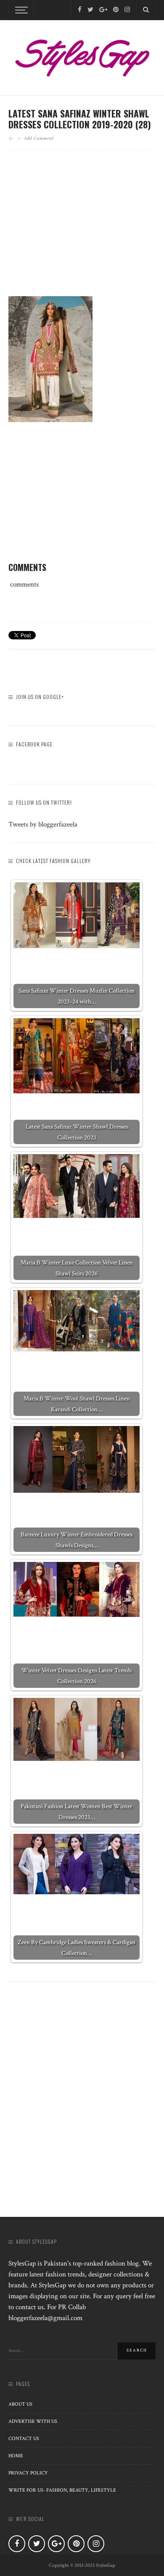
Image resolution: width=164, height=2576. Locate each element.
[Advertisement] (82, 230)
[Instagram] (127, 10)
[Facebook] (80, 10)
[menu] (20, 10)
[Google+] (103, 10)
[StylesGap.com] (82, 55)
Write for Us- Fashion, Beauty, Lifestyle (62, 2490)
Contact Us (24, 2439)
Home (16, 2456)
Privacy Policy (28, 2473)
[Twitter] (90, 10)
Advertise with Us (33, 2421)
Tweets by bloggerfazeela (43, 824)
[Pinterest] (116, 10)
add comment (39, 138)
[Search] (146, 10)
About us (20, 2404)
